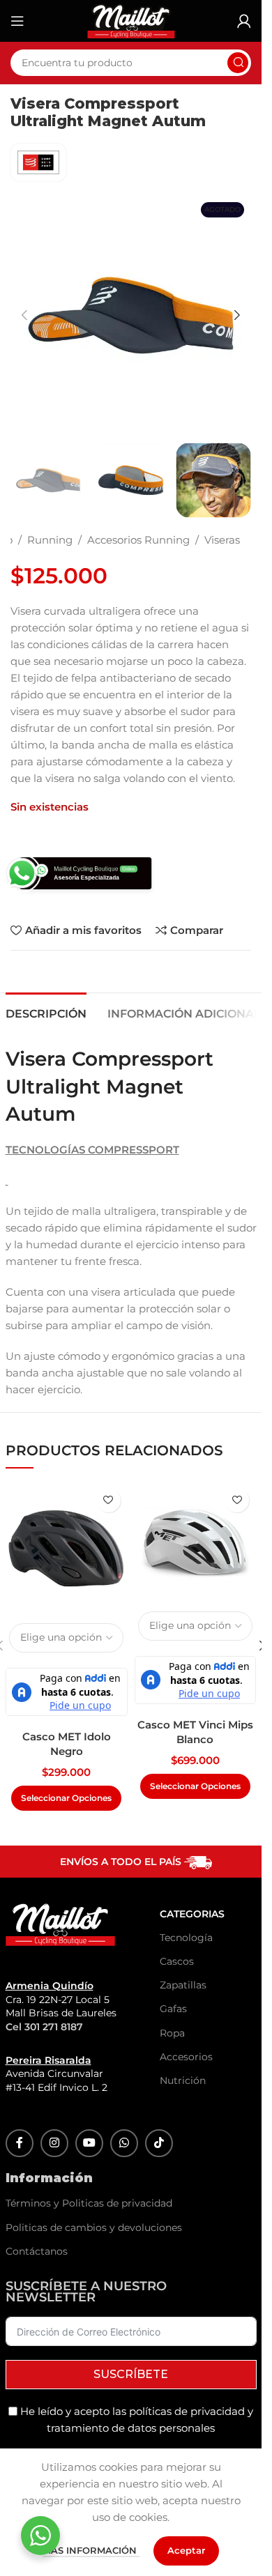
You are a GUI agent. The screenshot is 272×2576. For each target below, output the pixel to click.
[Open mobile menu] (17, 21)
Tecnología (174, 1938)
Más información (91, 2550)
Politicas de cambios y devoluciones (94, 2228)
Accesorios (174, 2057)
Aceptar (186, 2550)
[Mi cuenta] (244, 21)
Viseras (222, 540)
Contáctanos (37, 2251)
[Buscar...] (238, 63)
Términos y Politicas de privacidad (89, 2203)
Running (50, 540)
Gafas (173, 2009)
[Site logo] (131, 20)
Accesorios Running (138, 540)
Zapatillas (174, 1985)
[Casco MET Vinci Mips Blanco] (196, 1542)
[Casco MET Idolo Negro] (67, 1548)
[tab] (46, 1012)
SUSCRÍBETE (131, 2374)
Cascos (174, 1961)
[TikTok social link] (159, 2143)
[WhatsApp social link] (124, 2143)
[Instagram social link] (54, 2143)
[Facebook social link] (20, 2143)
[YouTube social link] (89, 2143)
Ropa (172, 2033)
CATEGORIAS (174, 1914)
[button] (24, 315)
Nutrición (174, 2080)
